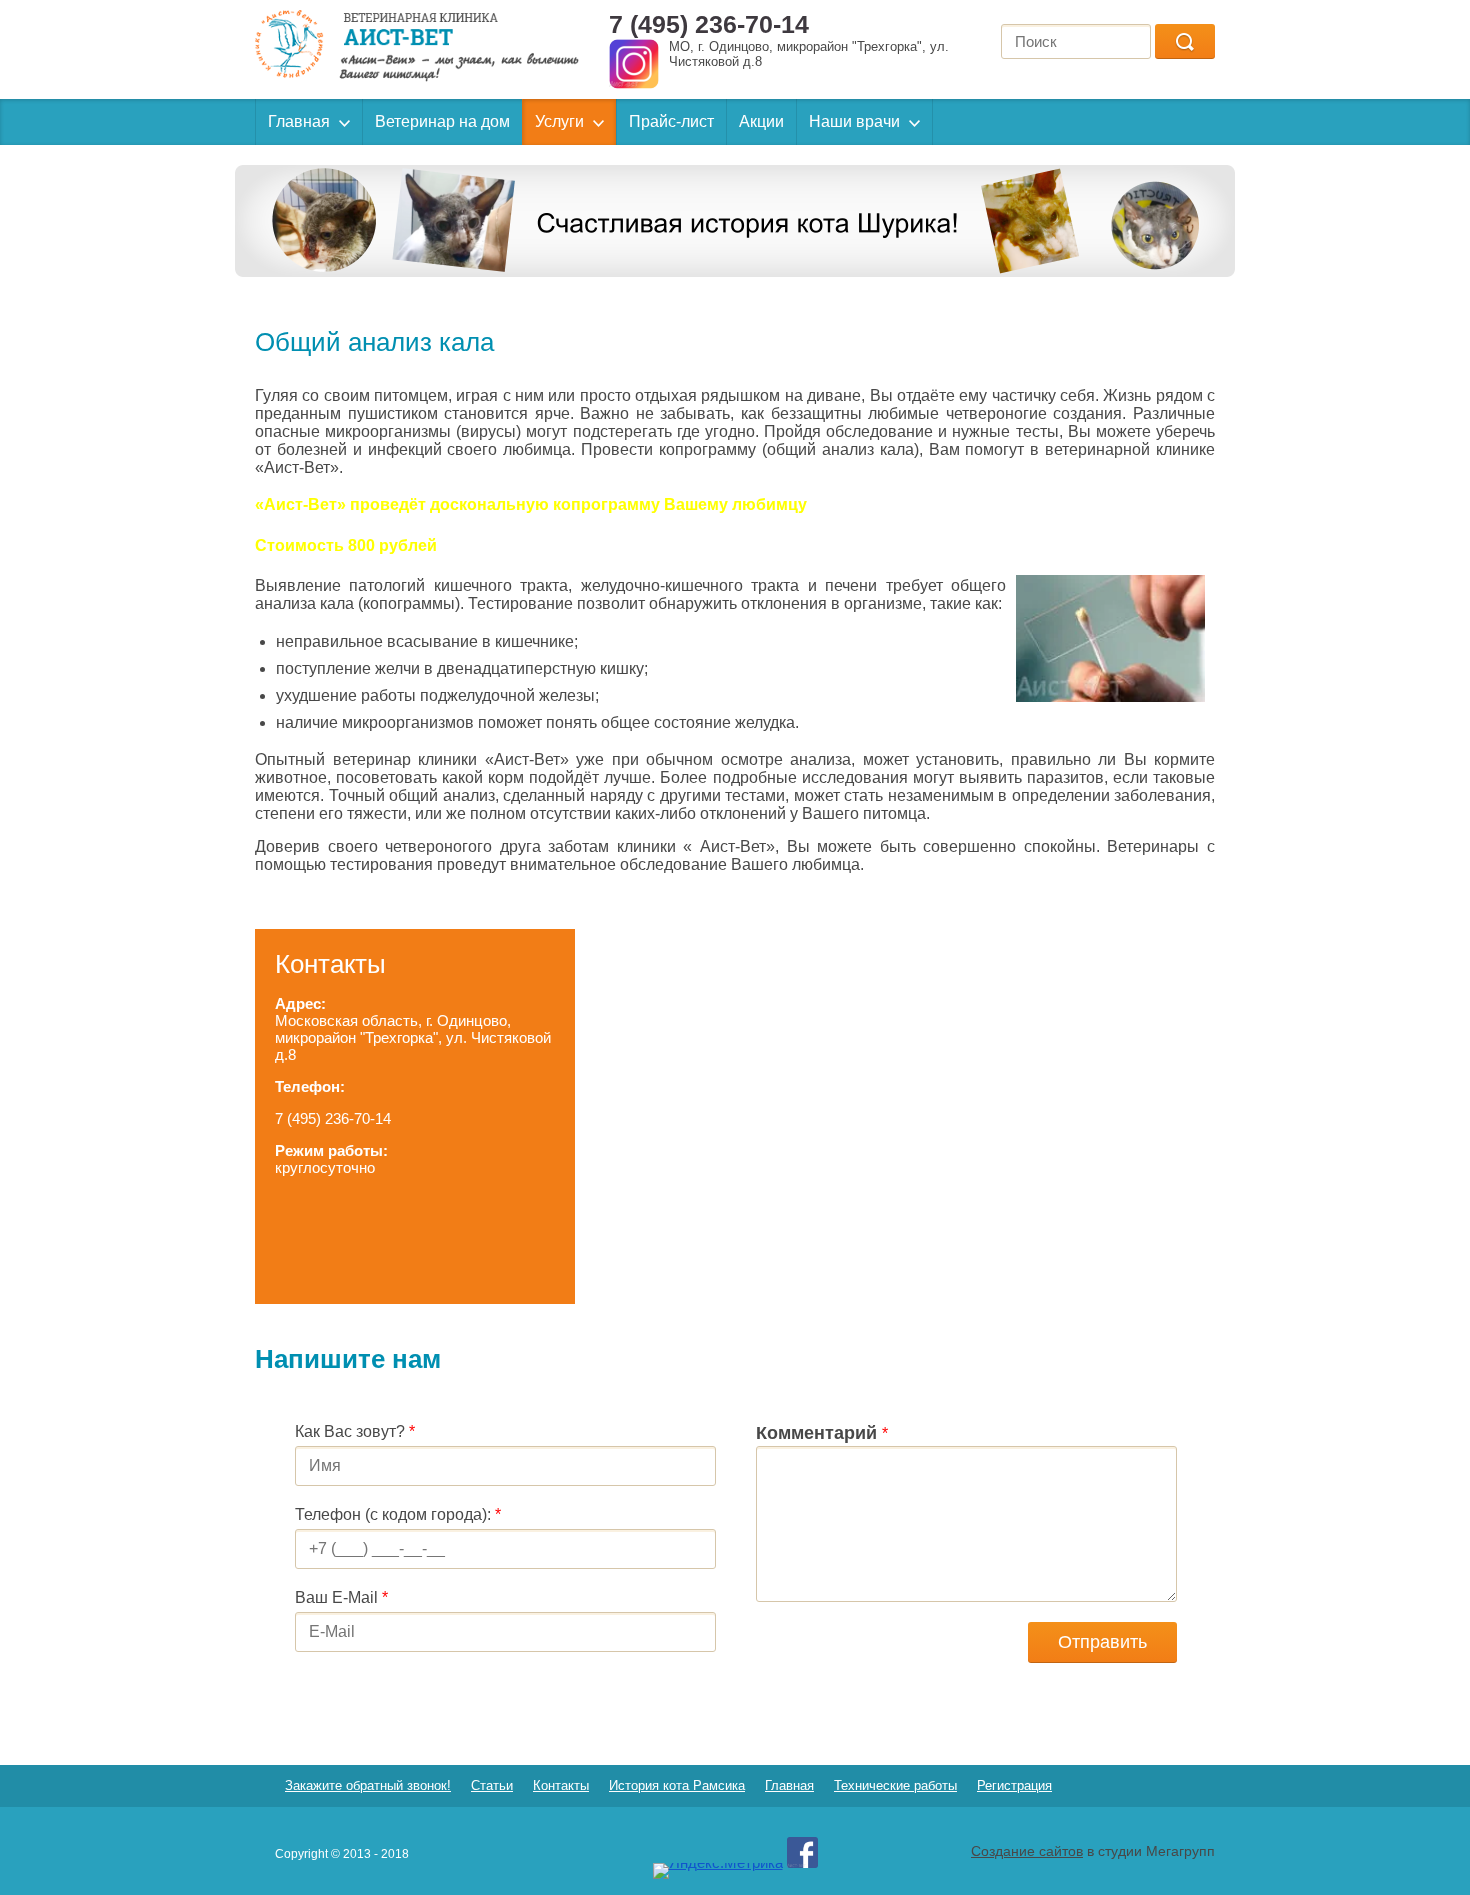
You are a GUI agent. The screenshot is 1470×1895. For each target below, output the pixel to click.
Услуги (559, 121)
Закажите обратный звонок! (368, 1785)
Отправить (1102, 1642)
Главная (299, 121)
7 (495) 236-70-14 (709, 24)
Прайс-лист (671, 121)
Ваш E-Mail (341, 1597)
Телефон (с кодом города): (398, 1514)
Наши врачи (854, 121)
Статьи (492, 1785)
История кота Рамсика (677, 1785)
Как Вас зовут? (355, 1431)
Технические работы (895, 1785)
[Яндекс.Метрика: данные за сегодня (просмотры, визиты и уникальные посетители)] (718, 1871)
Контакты (561, 1785)
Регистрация (1014, 1785)
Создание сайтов (1027, 1851)
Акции (761, 121)
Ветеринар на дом (442, 121)
